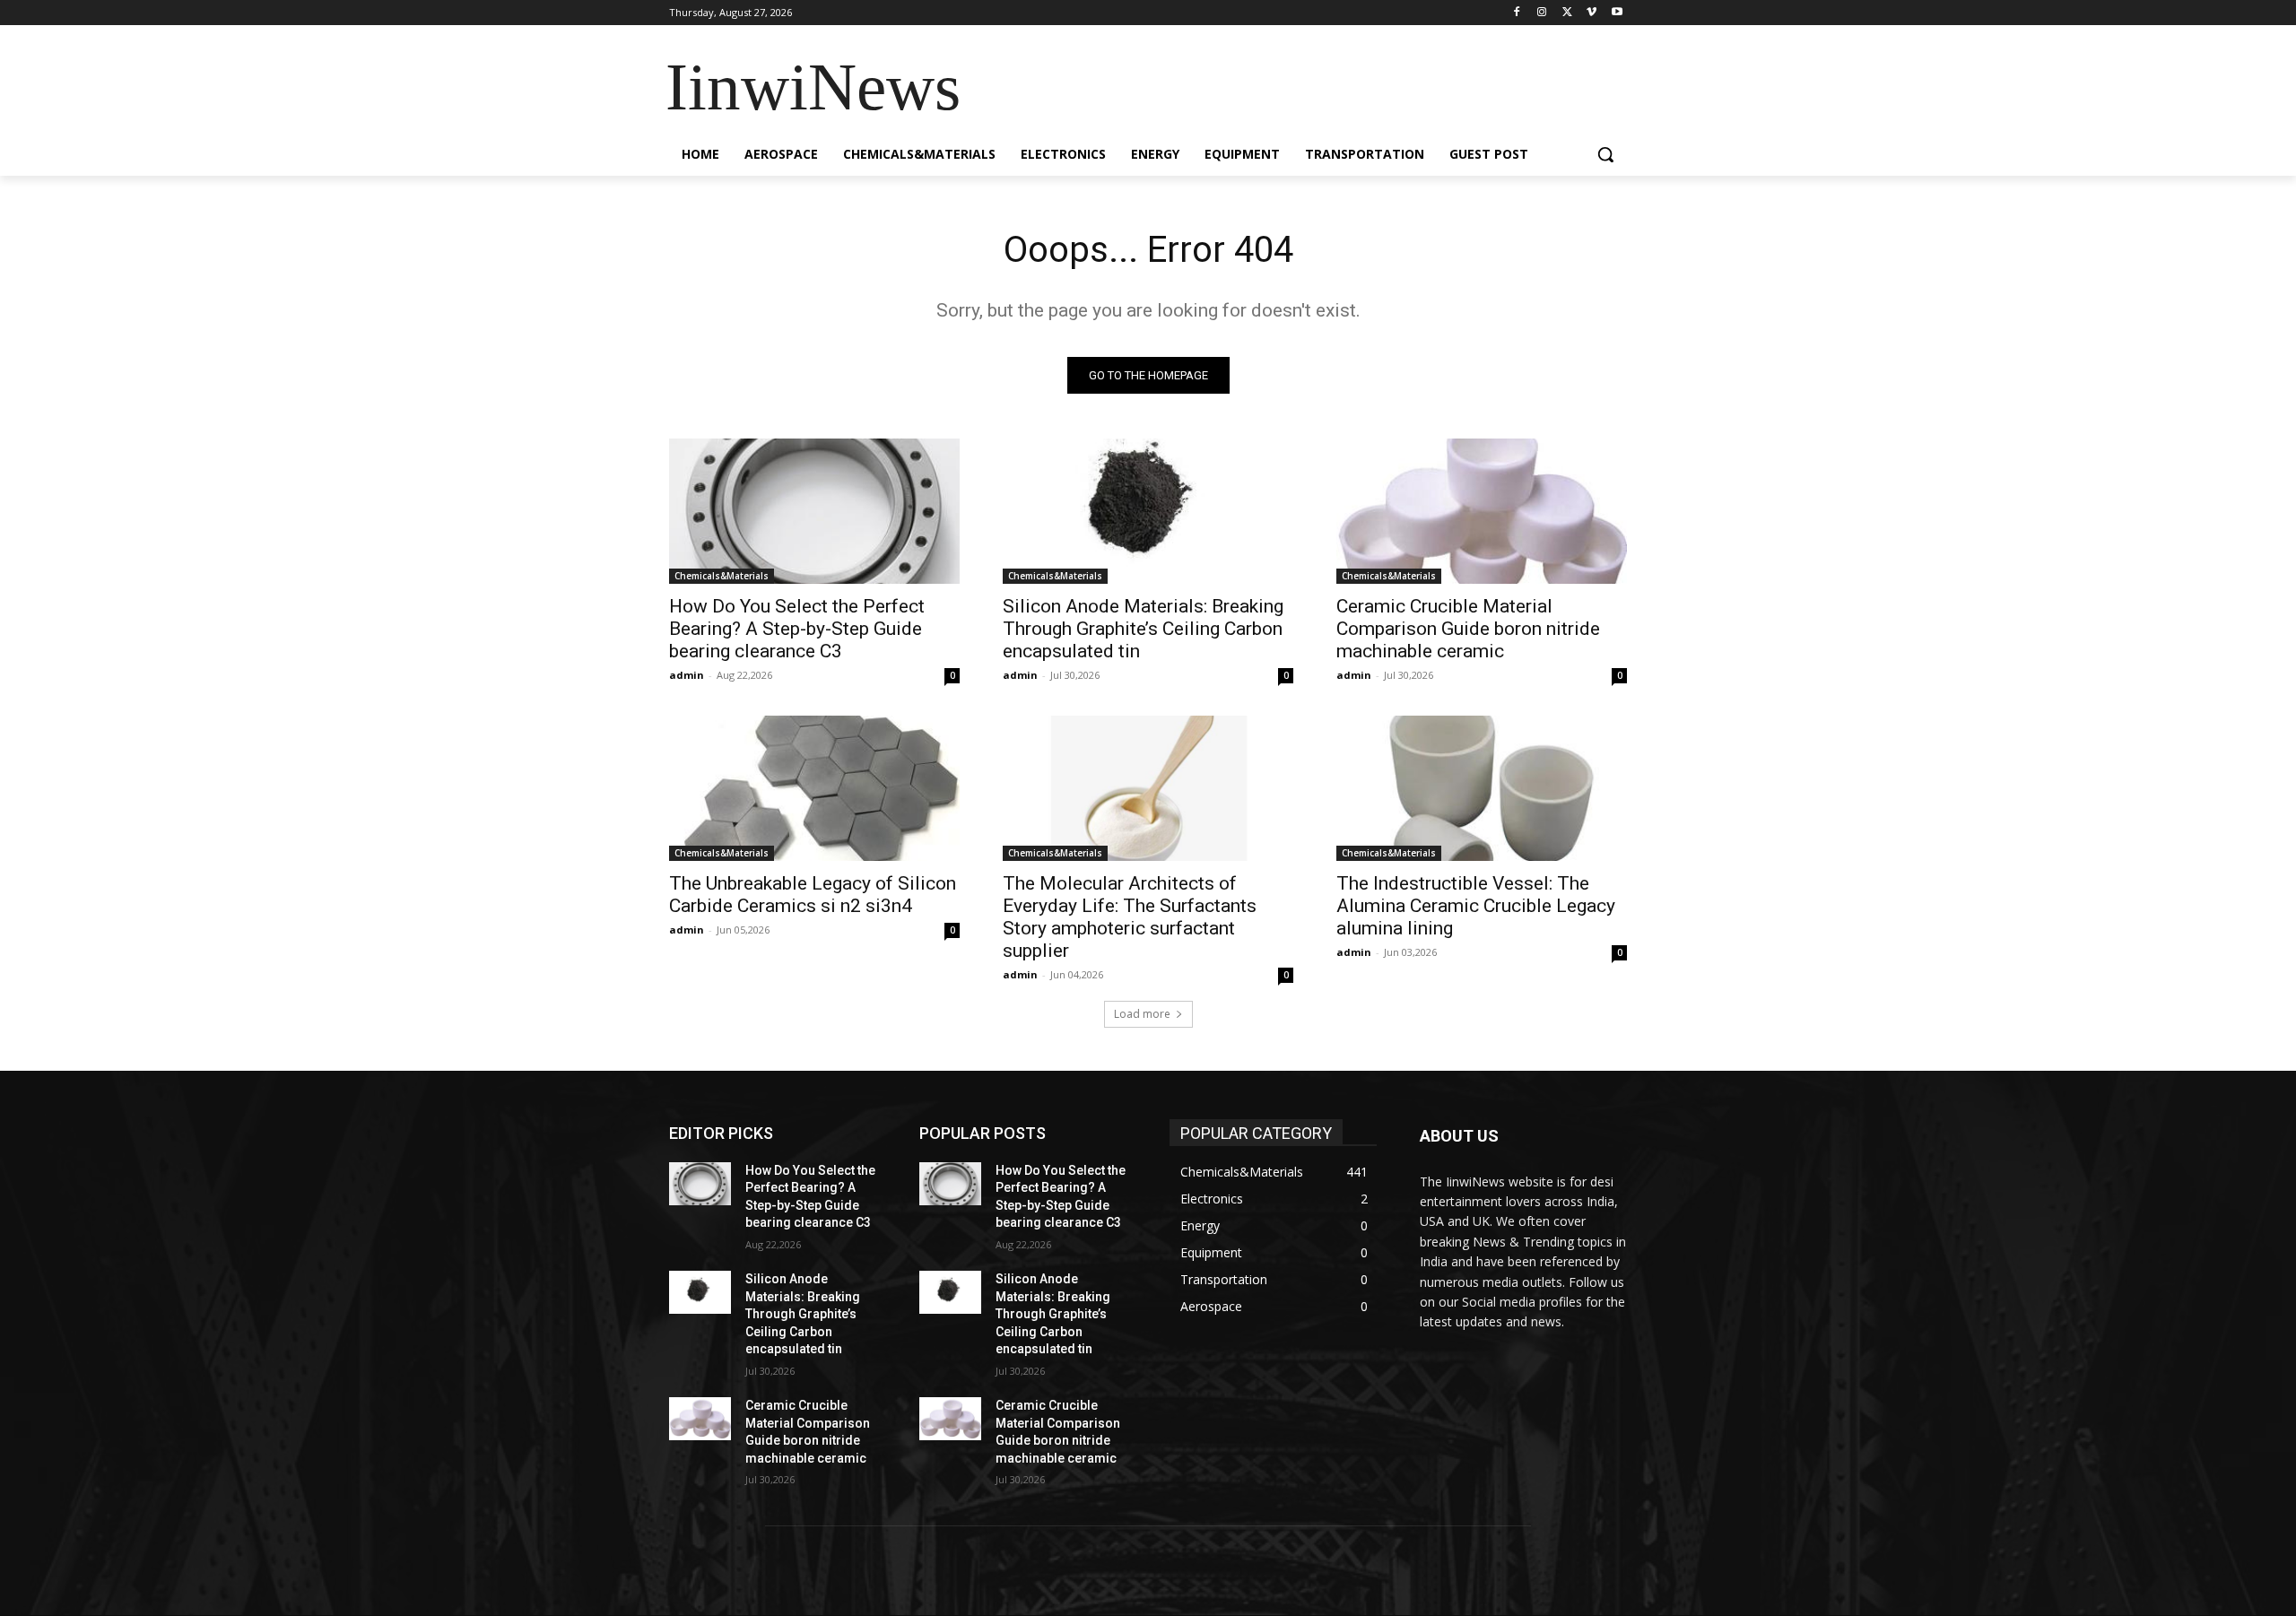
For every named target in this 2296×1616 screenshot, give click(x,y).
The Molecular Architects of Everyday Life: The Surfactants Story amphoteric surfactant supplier (1130, 917)
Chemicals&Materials (722, 576)
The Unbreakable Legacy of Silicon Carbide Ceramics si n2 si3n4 (813, 895)
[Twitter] (1567, 13)
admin (687, 675)
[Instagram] (1542, 13)
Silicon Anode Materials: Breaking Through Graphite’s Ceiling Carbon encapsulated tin (1143, 629)
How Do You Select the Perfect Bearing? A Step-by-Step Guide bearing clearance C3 (797, 629)
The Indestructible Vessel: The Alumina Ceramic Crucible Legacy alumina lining (1476, 906)
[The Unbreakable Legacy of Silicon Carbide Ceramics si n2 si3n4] (814, 788)
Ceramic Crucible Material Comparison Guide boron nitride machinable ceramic (1468, 629)
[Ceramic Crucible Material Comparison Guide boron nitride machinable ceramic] (1482, 511)
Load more (1142, 1014)
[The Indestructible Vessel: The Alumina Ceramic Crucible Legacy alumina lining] (1482, 788)
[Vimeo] (1592, 13)
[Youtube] (1617, 13)
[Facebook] (1517, 13)
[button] (1605, 154)
